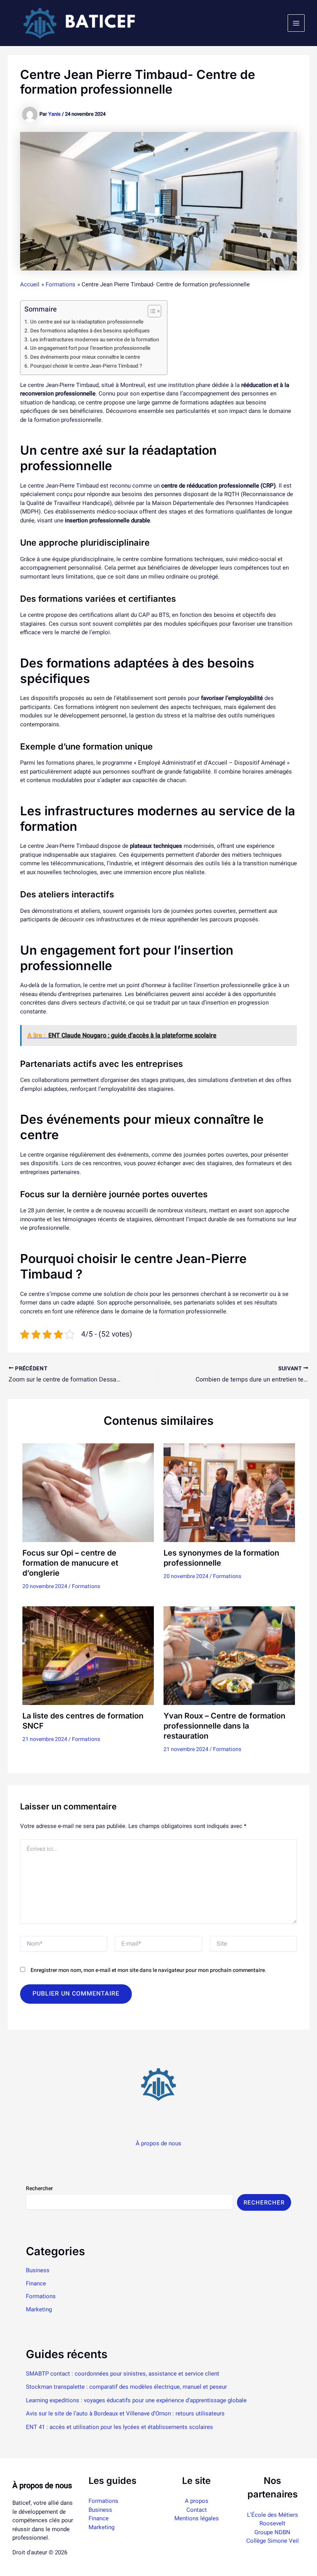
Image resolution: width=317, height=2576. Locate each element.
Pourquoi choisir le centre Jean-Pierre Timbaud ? (86, 366)
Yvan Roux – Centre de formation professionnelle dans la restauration (224, 1726)
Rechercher (39, 2188)
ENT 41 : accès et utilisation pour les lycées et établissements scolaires (119, 2427)
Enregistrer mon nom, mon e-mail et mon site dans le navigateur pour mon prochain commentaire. (148, 1970)
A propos (197, 2501)
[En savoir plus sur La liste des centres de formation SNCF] (88, 1655)
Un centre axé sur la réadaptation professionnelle (87, 322)
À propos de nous (158, 2143)
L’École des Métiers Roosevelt (273, 2519)
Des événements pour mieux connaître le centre (85, 357)
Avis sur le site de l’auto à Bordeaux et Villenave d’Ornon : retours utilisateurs (125, 2413)
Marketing (39, 2309)
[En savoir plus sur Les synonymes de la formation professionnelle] (229, 1493)
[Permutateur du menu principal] (296, 23)
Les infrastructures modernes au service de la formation (95, 340)
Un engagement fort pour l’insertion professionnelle (90, 348)
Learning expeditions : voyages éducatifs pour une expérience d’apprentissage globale (136, 2400)
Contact (197, 2510)
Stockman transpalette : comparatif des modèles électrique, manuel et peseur (126, 2387)
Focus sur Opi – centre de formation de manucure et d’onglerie (70, 1563)
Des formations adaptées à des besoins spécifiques (90, 331)
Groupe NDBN (272, 2532)
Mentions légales (197, 2518)
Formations (86, 1586)
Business (38, 2270)
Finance (36, 2283)
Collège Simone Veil (273, 2541)
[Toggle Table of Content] (151, 311)
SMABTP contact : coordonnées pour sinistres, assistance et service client (123, 2374)
